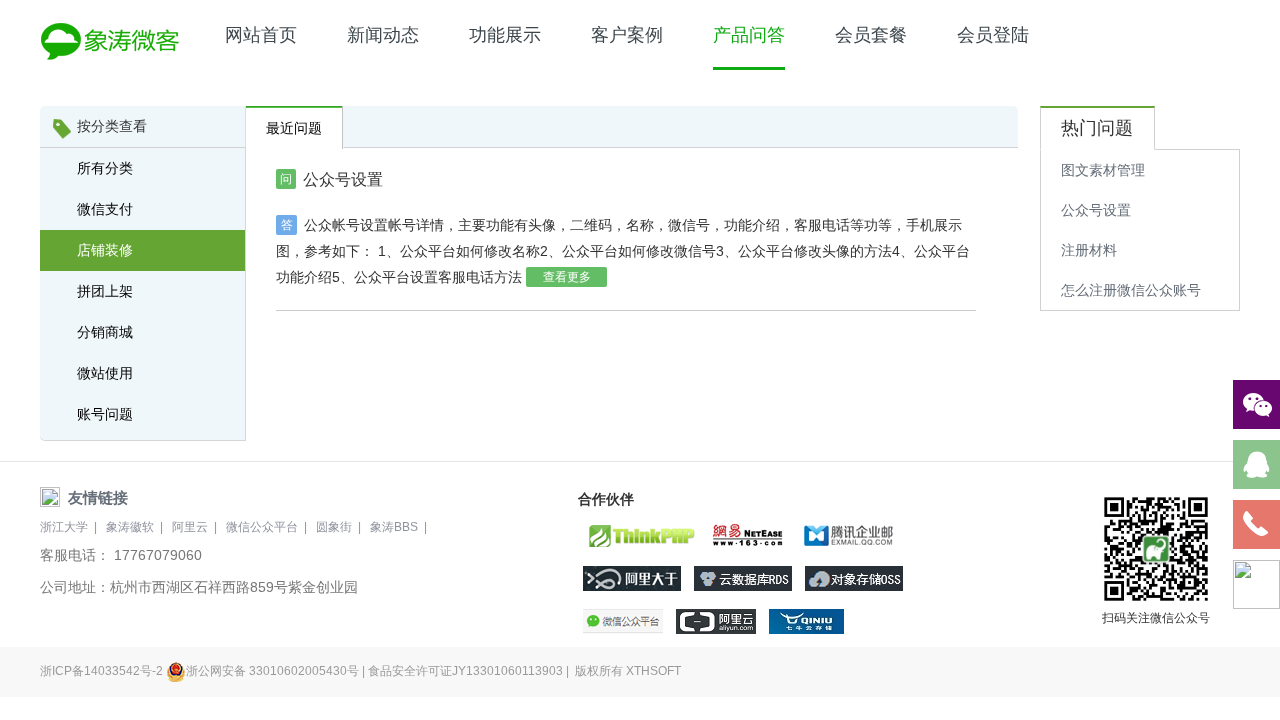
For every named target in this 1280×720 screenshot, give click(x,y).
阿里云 (190, 527)
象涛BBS (394, 527)
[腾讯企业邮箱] (848, 535)
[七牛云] (806, 621)
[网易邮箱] (748, 535)
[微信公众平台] (623, 621)
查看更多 (567, 277)
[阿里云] (716, 621)
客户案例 (627, 35)
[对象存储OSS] (854, 578)
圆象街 (334, 527)
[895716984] (1256, 464)
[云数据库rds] (743, 578)
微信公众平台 (262, 527)
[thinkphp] (640, 535)
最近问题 (294, 128)
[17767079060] (1256, 524)
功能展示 (505, 35)
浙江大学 (64, 527)
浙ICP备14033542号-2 (103, 671)
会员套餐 (871, 35)
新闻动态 (383, 35)
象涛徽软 (130, 527)
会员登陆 (993, 35)
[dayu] (632, 578)
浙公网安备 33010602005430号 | (277, 671)
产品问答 (749, 35)
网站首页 (261, 35)
